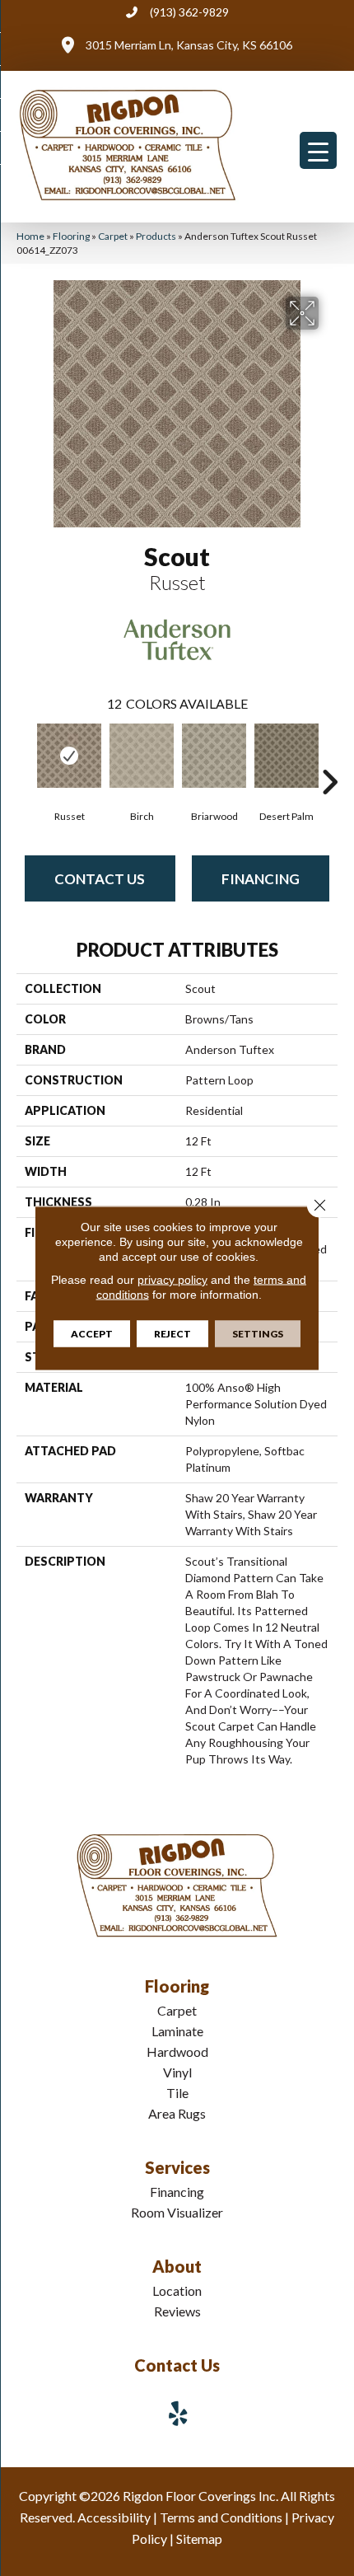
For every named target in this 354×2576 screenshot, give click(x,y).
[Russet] (69, 756)
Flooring (71, 236)
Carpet (113, 236)
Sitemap (199, 2539)
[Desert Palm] (286, 756)
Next (329, 757)
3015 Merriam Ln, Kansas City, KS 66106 (189, 45)
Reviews (177, 2311)
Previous (25, 757)
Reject (172, 1334)
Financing (261, 879)
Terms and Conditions (221, 2517)
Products (156, 236)
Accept (92, 1334)
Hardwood (177, 2051)
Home (30, 236)
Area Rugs (177, 2113)
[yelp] (179, 2413)
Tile (177, 2093)
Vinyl (177, 2072)
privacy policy (172, 1280)
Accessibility (114, 2517)
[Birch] (142, 756)
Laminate (177, 2031)
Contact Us (100, 879)
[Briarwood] (214, 756)
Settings (258, 1334)
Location (177, 2290)
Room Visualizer (177, 2212)
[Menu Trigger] (318, 150)
